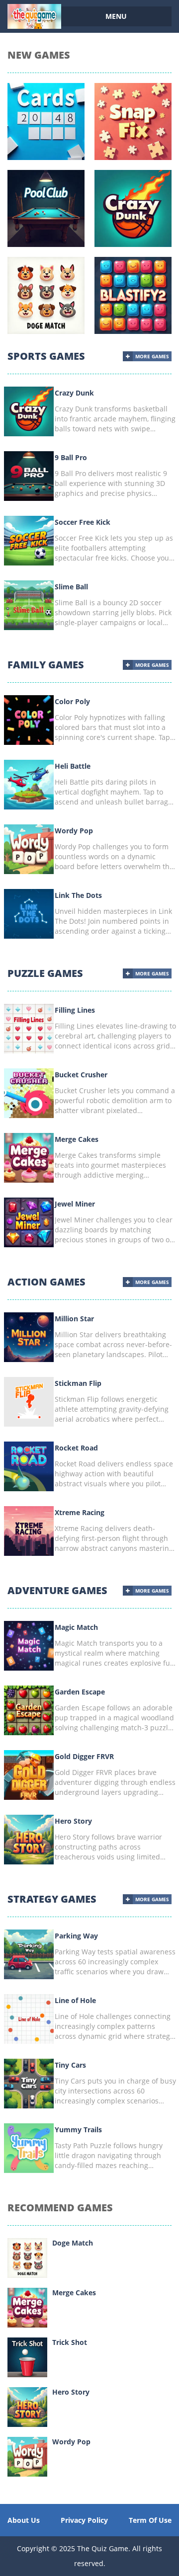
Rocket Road (76, 1448)
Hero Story (73, 1821)
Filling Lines (75, 1010)
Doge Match (73, 2243)
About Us (24, 2520)
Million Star (74, 1319)
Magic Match (76, 1627)
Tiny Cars (70, 2065)
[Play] (27, 2257)
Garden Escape (80, 1692)
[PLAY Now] (29, 411)
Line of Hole (75, 2000)
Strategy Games (52, 1899)
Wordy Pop (74, 831)
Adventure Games (57, 1590)
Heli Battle (73, 766)
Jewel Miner (75, 1204)
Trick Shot (70, 2342)
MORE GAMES (152, 356)
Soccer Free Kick (83, 522)
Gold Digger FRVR (84, 1756)
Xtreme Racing (80, 1512)
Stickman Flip (78, 1383)
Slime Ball (71, 587)
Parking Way (76, 1936)
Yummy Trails (78, 2130)
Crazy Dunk (74, 393)
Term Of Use (150, 2520)
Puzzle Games (45, 973)
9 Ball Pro (71, 457)
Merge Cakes (77, 1139)
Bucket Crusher (81, 1075)
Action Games (46, 1282)
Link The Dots (78, 895)
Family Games (46, 665)
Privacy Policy (84, 2520)
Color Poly (72, 701)
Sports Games (46, 356)
